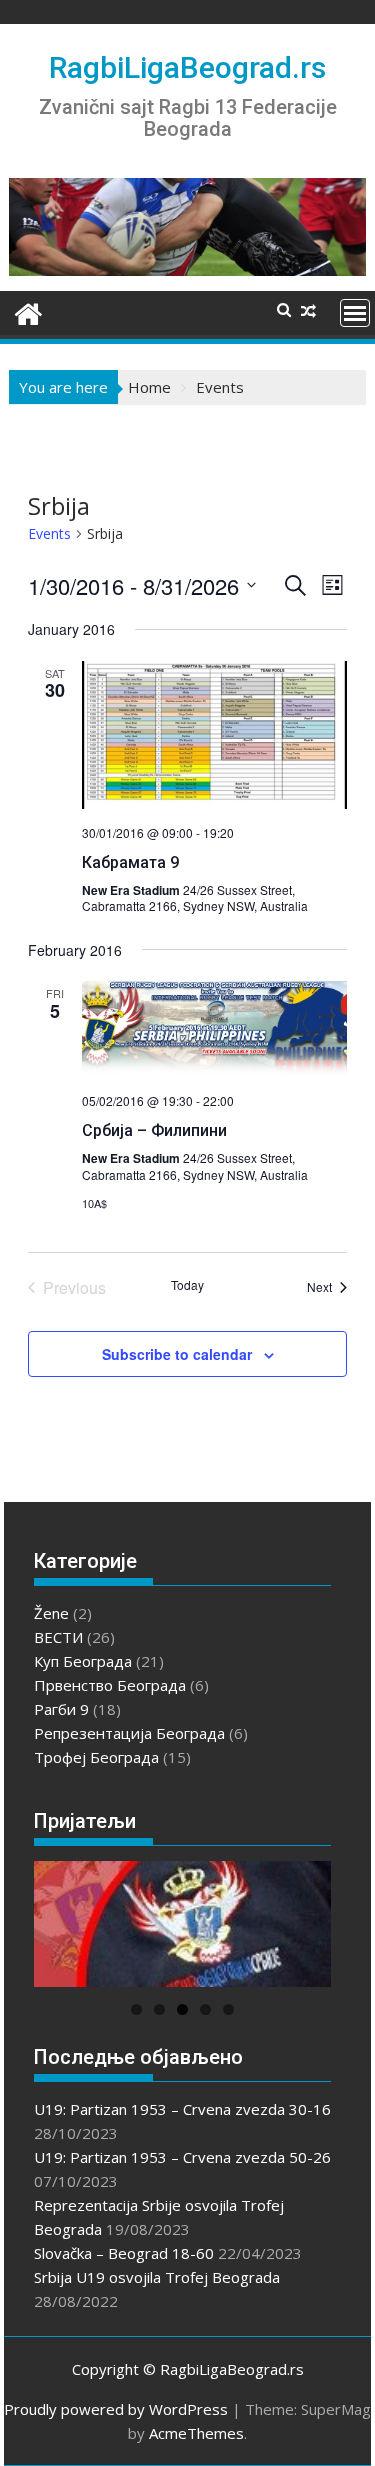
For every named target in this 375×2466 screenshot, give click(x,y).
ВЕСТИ (58, 1637)
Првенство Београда (110, 1685)
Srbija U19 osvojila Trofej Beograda (157, 2277)
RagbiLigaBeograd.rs (187, 67)
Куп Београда (83, 1661)
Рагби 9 (61, 1709)
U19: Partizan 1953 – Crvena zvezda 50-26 (182, 2157)
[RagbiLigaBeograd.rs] (28, 311)
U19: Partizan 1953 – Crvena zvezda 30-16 (182, 2109)
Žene (51, 1613)
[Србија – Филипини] (214, 1029)
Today (187, 1285)
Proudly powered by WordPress (116, 2409)
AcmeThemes (196, 2433)
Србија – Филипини (154, 1130)
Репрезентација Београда (129, 1733)
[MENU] (355, 313)
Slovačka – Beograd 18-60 (124, 2253)
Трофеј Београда (96, 1757)
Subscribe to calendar (177, 1354)
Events (49, 533)
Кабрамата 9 (130, 862)
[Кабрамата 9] (214, 735)
